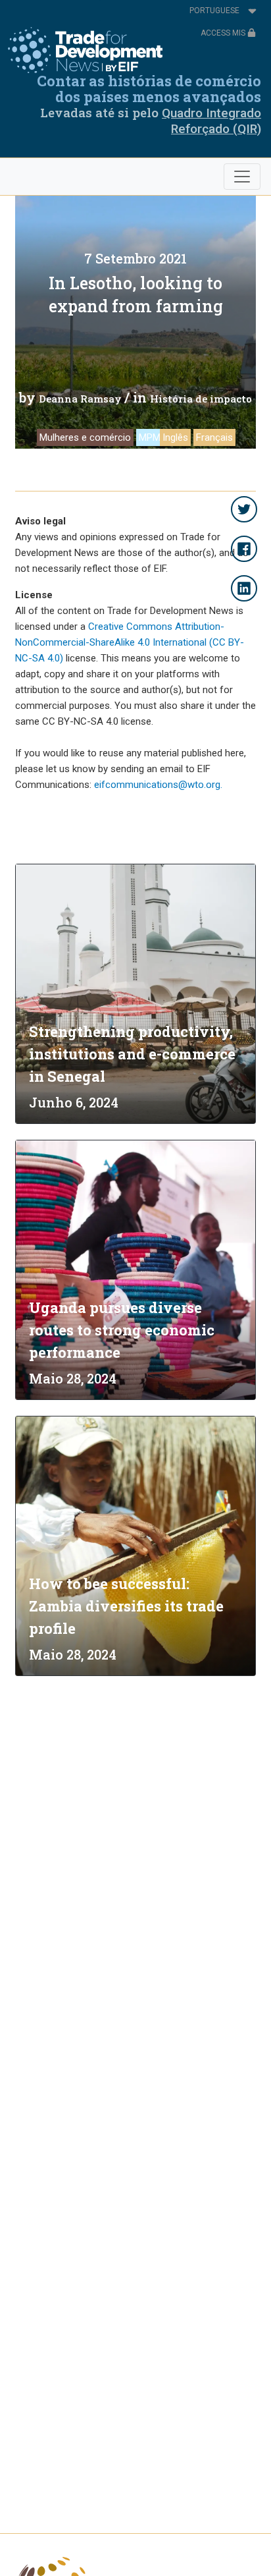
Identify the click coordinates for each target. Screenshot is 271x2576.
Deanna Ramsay (80, 399)
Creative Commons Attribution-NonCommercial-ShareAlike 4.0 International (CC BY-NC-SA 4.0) (130, 642)
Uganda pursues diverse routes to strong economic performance (122, 1330)
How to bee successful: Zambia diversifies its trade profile (126, 1606)
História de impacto (201, 399)
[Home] (85, 50)
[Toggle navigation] (242, 177)
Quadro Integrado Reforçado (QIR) (211, 121)
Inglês (175, 437)
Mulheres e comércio (85, 437)
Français (214, 437)
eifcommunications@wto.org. (158, 785)
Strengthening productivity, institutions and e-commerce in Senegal (132, 1054)
